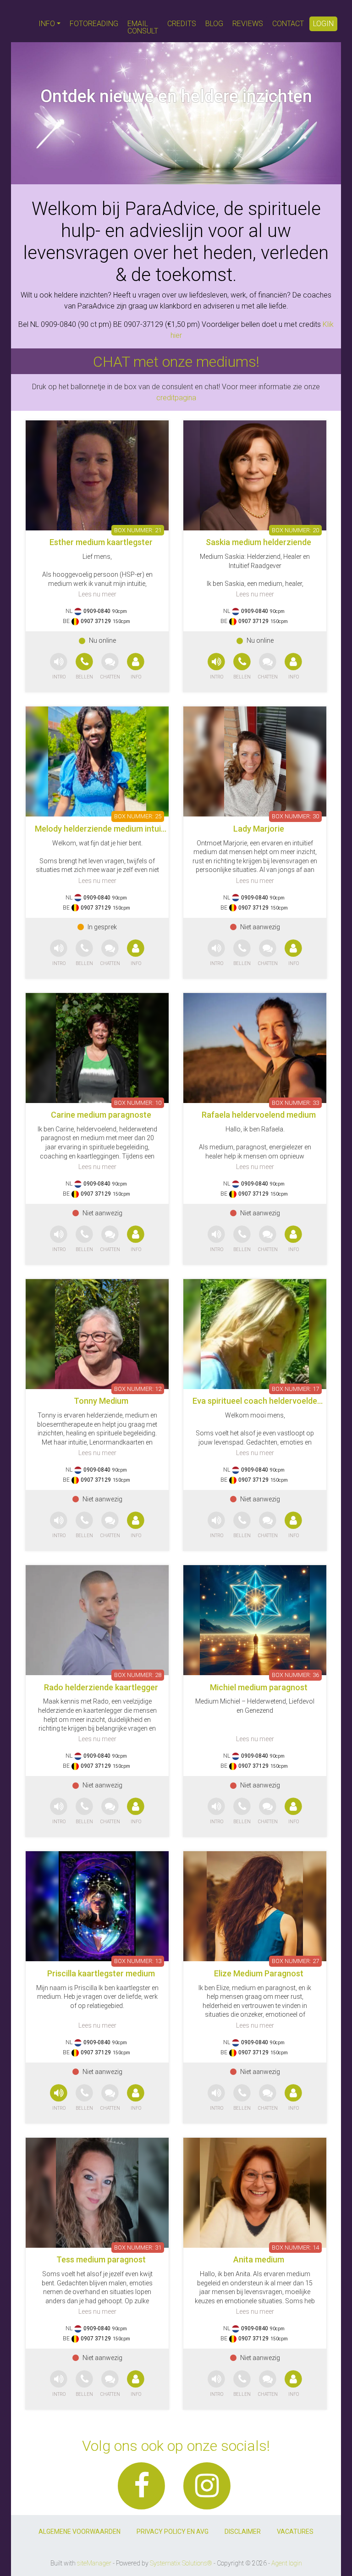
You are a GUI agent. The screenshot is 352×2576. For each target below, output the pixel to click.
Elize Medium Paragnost (259, 1973)
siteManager (94, 2563)
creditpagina (176, 398)
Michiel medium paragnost (259, 1687)
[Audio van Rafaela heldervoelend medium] (216, 1239)
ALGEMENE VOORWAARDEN (80, 2532)
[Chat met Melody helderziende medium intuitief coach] (110, 953)
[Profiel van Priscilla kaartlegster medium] (97, 1906)
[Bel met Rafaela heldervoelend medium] (243, 1239)
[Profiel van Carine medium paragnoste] (97, 1048)
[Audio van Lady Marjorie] (216, 953)
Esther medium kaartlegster (101, 542)
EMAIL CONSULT (143, 27)
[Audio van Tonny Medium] (59, 1525)
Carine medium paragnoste (101, 1115)
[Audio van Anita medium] (216, 2384)
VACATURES (295, 2532)
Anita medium (259, 2259)
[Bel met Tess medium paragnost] (85, 2384)
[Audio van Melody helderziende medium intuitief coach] (59, 953)
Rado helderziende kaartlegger (101, 1687)
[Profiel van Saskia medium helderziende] (255, 475)
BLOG (214, 24)
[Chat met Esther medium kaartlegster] (110, 667)
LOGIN (323, 24)
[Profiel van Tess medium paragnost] (97, 2193)
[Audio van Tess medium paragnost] (59, 2384)
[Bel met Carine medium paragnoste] (85, 1239)
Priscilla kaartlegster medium (101, 1973)
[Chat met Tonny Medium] (110, 1525)
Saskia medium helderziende (258, 542)
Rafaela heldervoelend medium (259, 1115)
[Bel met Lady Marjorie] (243, 953)
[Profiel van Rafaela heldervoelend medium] (255, 1048)
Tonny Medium (101, 1401)
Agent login (287, 2563)
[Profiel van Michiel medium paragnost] (255, 1620)
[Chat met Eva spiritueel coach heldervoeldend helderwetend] (268, 1525)
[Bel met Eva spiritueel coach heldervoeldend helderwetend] (243, 1525)
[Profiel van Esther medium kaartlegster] (97, 475)
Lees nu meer (97, 594)
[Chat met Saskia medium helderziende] (268, 667)
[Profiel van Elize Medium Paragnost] (255, 1906)
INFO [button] (47, 24)
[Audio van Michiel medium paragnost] (216, 1812)
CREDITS (182, 24)
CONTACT (288, 24)
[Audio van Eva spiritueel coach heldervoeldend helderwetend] (216, 1525)
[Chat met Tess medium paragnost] (110, 2384)
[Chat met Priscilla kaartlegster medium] (110, 2098)
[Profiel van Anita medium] (255, 2193)
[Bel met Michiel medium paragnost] (243, 1812)
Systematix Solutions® (181, 2563)
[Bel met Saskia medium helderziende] (243, 667)
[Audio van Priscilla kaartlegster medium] (59, 2098)
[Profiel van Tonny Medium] (97, 1334)
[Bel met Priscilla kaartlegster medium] (85, 2098)
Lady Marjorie (259, 829)
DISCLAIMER (243, 2532)
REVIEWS (248, 24)
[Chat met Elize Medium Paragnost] (268, 2098)
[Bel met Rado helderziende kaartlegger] (85, 1812)
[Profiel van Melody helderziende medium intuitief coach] (97, 761)
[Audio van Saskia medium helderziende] (216, 667)
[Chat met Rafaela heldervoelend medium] (268, 1239)
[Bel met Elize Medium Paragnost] (243, 2098)
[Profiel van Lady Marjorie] (255, 761)
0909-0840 (97, 611)
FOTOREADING (94, 24)
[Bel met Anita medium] (243, 2384)
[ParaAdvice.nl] (22, 21)
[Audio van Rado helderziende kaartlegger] (59, 1812)
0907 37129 (96, 621)
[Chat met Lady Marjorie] (268, 953)
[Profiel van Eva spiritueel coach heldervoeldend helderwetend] (255, 1334)
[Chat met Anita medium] (268, 2384)
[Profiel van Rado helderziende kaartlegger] (97, 1620)
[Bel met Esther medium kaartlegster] (85, 667)
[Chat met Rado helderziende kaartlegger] (110, 1812)
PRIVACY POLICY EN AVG (173, 2532)
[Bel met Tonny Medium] (85, 1525)
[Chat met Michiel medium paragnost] (268, 1812)
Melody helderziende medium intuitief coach (117, 829)
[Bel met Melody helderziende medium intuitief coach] (85, 953)
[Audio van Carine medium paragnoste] (59, 1239)
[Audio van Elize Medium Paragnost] (216, 2098)
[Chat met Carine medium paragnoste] (110, 1239)
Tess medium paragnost (101, 2259)
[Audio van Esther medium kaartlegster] (59, 667)
